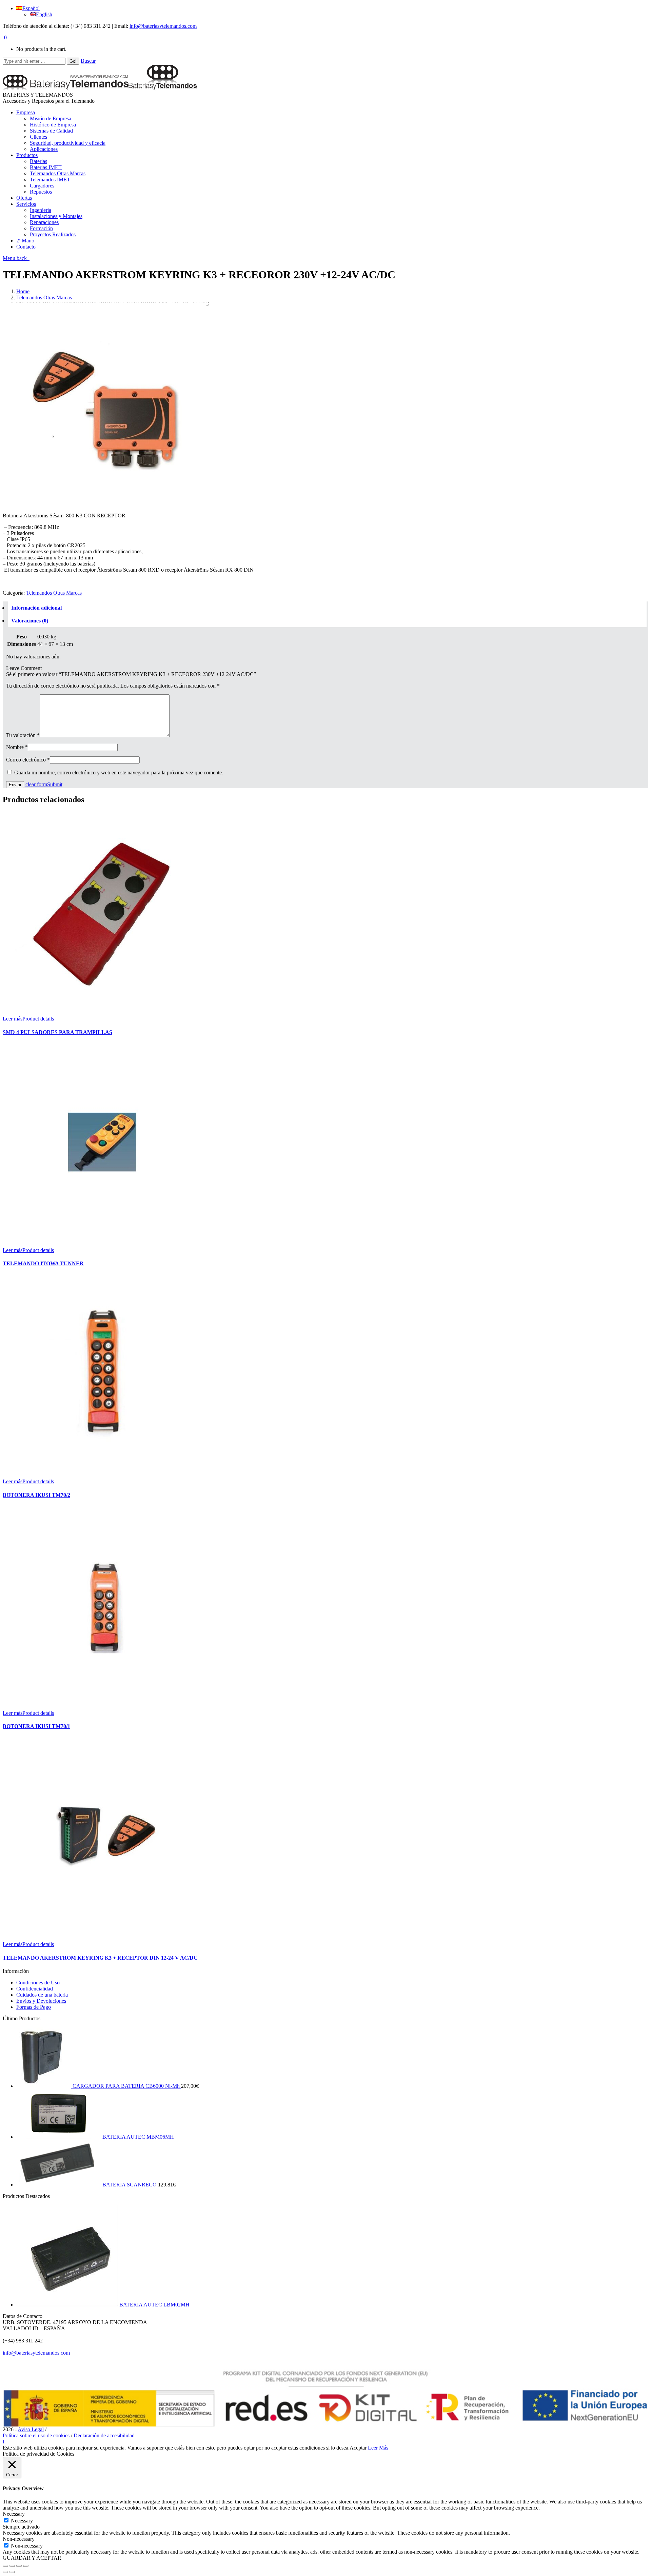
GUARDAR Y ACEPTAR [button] (32, 2558)
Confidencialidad (35, 1989)
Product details (38, 1019)
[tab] (327, 608)
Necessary (22, 2521)
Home (23, 291)
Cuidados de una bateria (42, 1995)
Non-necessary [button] (19, 2539)
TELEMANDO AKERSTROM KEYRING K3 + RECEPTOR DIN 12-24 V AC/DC (100, 1958)
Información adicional (36, 608)
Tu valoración (23, 735)
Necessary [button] (14, 2514)
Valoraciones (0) (30, 621)
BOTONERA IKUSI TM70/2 (36, 1495)
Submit (55, 784)
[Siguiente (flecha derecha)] (12, 2572)
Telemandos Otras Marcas (44, 298)
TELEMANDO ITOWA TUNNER (43, 1263)
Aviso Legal (31, 2429)
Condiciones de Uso (38, 1983)
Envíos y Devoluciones (41, 2001)
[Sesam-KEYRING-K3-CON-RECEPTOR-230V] (104, 504)
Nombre (17, 747)
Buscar (88, 61)
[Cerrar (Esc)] (5, 2566)
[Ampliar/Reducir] (26, 2566)
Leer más (13, 1019)
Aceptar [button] (358, 2448)
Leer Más (378, 2448)
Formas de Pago (34, 2007)
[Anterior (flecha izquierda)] (5, 2572)
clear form (36, 784)
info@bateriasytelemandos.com (163, 26)
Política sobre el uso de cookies (36, 2435)
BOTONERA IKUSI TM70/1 (36, 1726)
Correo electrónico (28, 760)
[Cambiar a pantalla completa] (19, 2566)
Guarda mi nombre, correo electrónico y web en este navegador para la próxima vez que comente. (119, 772)
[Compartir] (12, 2566)
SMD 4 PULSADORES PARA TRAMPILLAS (57, 1032)
